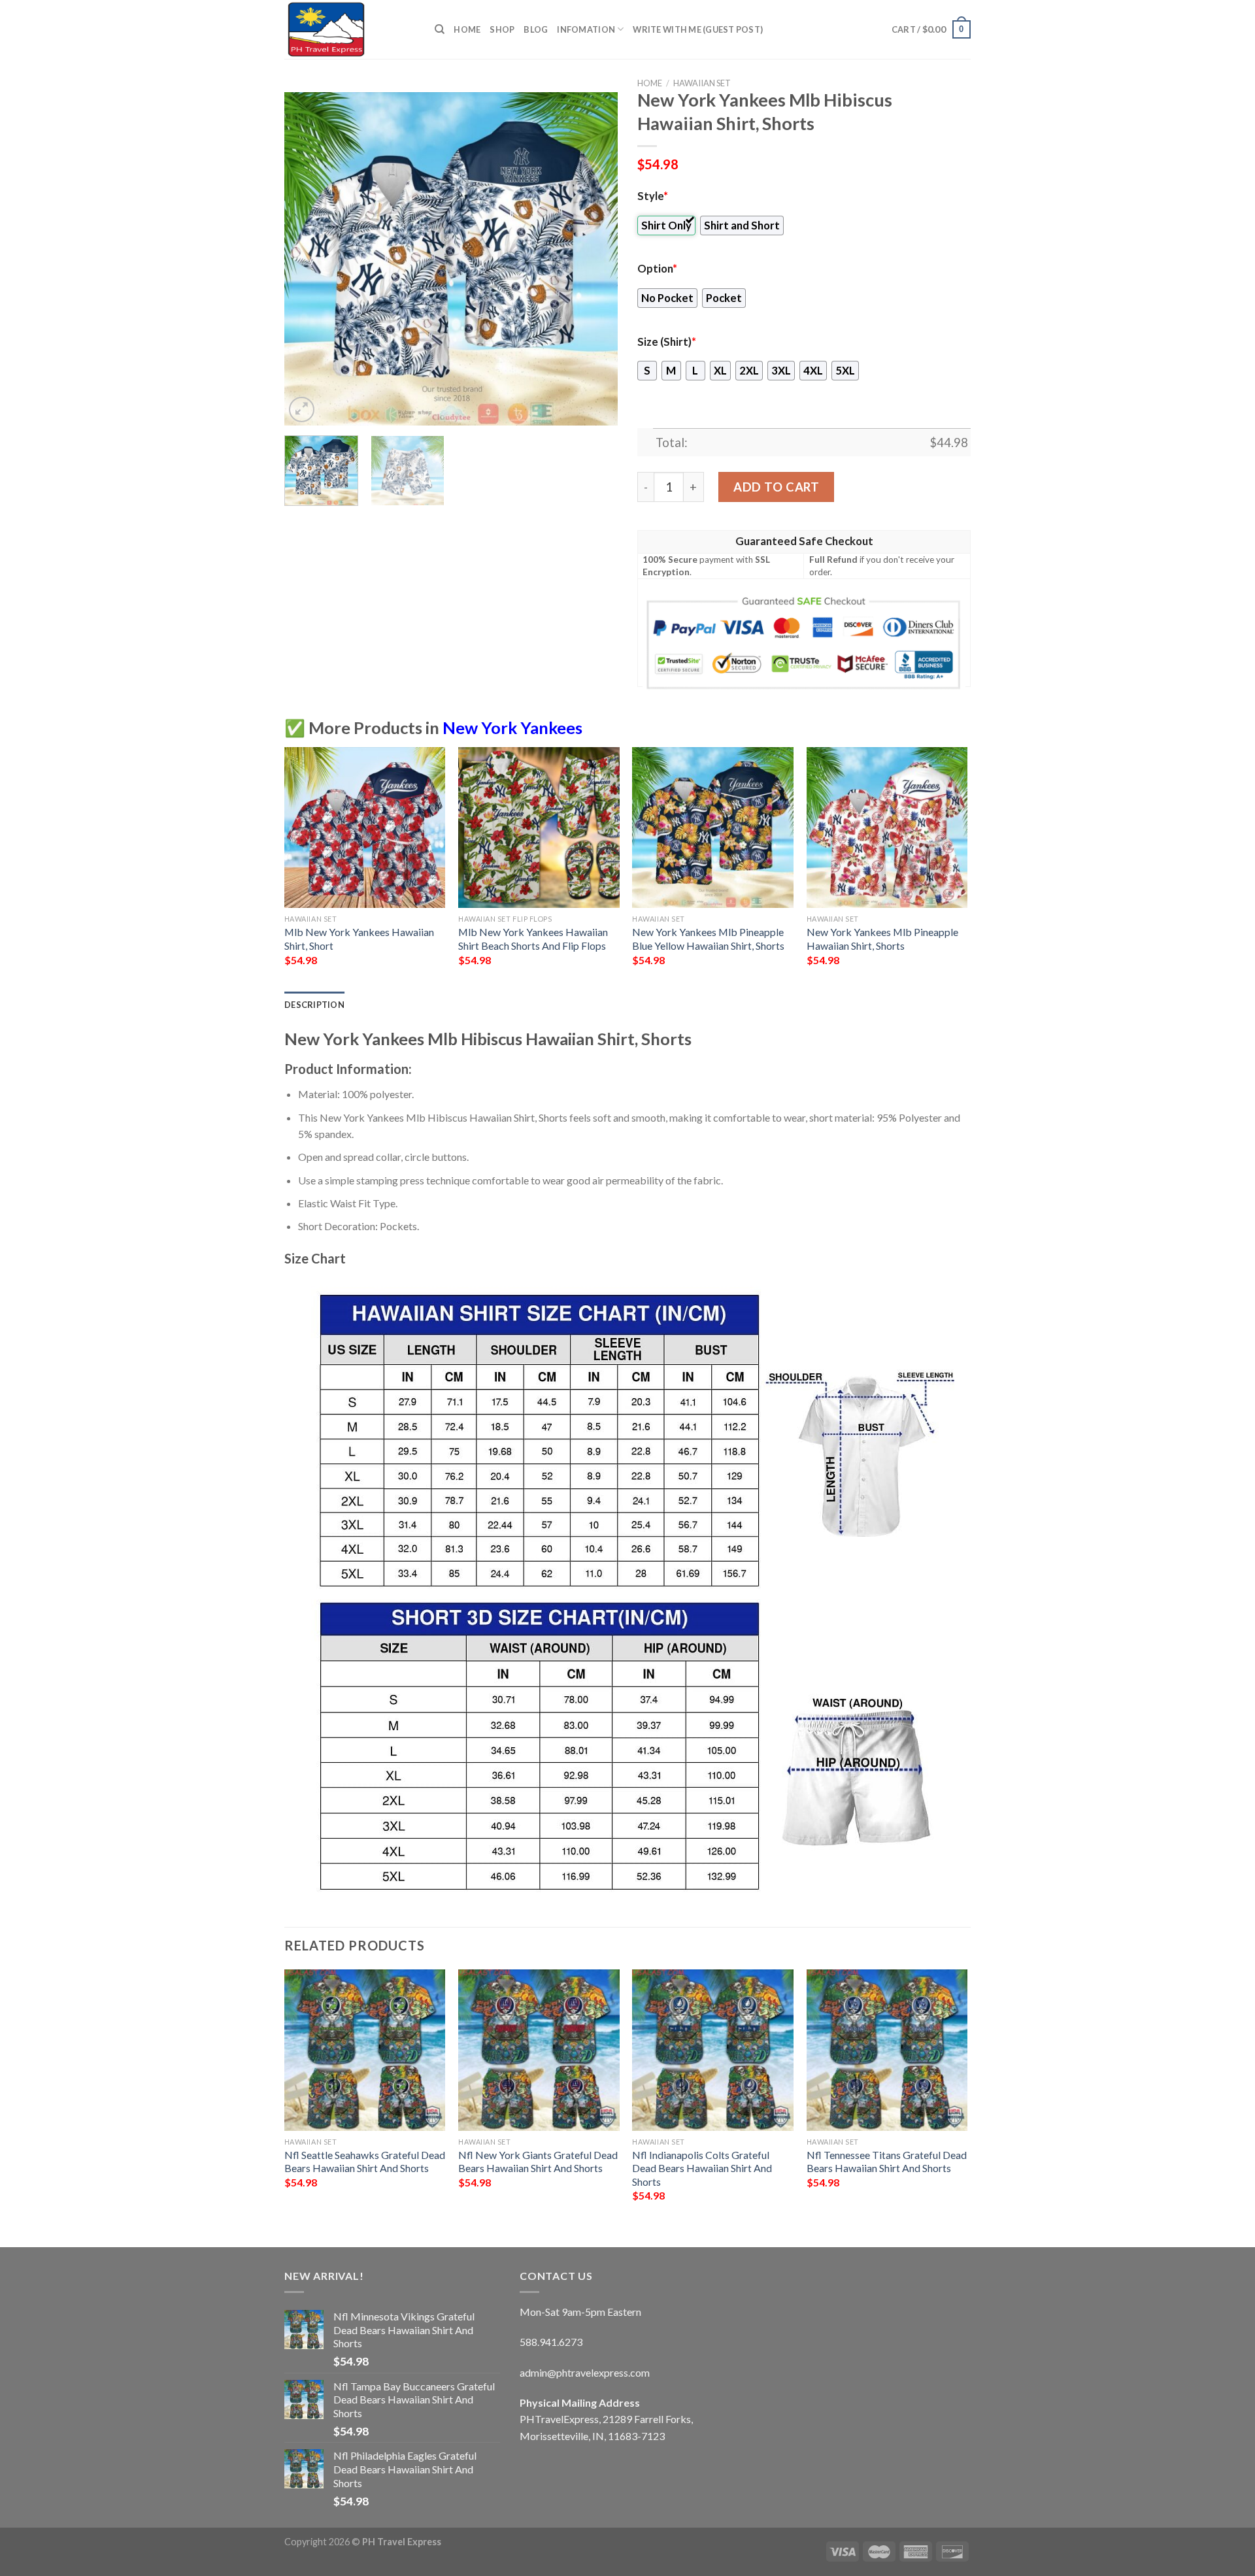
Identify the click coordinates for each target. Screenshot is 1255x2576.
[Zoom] (302, 410)
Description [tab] (314, 1005)
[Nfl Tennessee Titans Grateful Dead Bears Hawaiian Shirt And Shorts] (887, 2050)
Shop (502, 29)
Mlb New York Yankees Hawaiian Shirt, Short (359, 939)
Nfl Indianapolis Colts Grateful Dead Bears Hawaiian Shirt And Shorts (702, 2168)
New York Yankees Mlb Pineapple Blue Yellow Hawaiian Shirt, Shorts (708, 939)
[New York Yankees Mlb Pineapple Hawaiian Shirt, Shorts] (887, 828)
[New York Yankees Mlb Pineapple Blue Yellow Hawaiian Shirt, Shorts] (713, 828)
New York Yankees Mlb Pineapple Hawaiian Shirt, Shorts (882, 939)
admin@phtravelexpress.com (585, 2372)
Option (657, 269)
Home (467, 29)
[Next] (595, 259)
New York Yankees (512, 728)
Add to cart (776, 487)
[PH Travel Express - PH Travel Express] (350, 29)
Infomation (586, 29)
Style (653, 196)
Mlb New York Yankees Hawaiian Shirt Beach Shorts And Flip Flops (533, 939)
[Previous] (307, 259)
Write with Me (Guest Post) (698, 29)
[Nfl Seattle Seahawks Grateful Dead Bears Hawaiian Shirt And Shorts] (365, 2050)
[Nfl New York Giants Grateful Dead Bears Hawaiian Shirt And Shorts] (539, 2050)
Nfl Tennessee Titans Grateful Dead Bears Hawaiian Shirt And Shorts (887, 2162)
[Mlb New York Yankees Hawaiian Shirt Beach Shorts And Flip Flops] (539, 828)
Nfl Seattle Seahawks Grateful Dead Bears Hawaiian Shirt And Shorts (365, 2162)
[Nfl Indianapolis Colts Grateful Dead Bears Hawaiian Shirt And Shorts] (713, 2050)
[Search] (440, 29)
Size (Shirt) (667, 342)
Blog (536, 29)
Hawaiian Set (702, 83)
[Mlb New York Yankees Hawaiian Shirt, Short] (365, 828)
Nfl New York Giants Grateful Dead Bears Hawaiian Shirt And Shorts (538, 2162)
